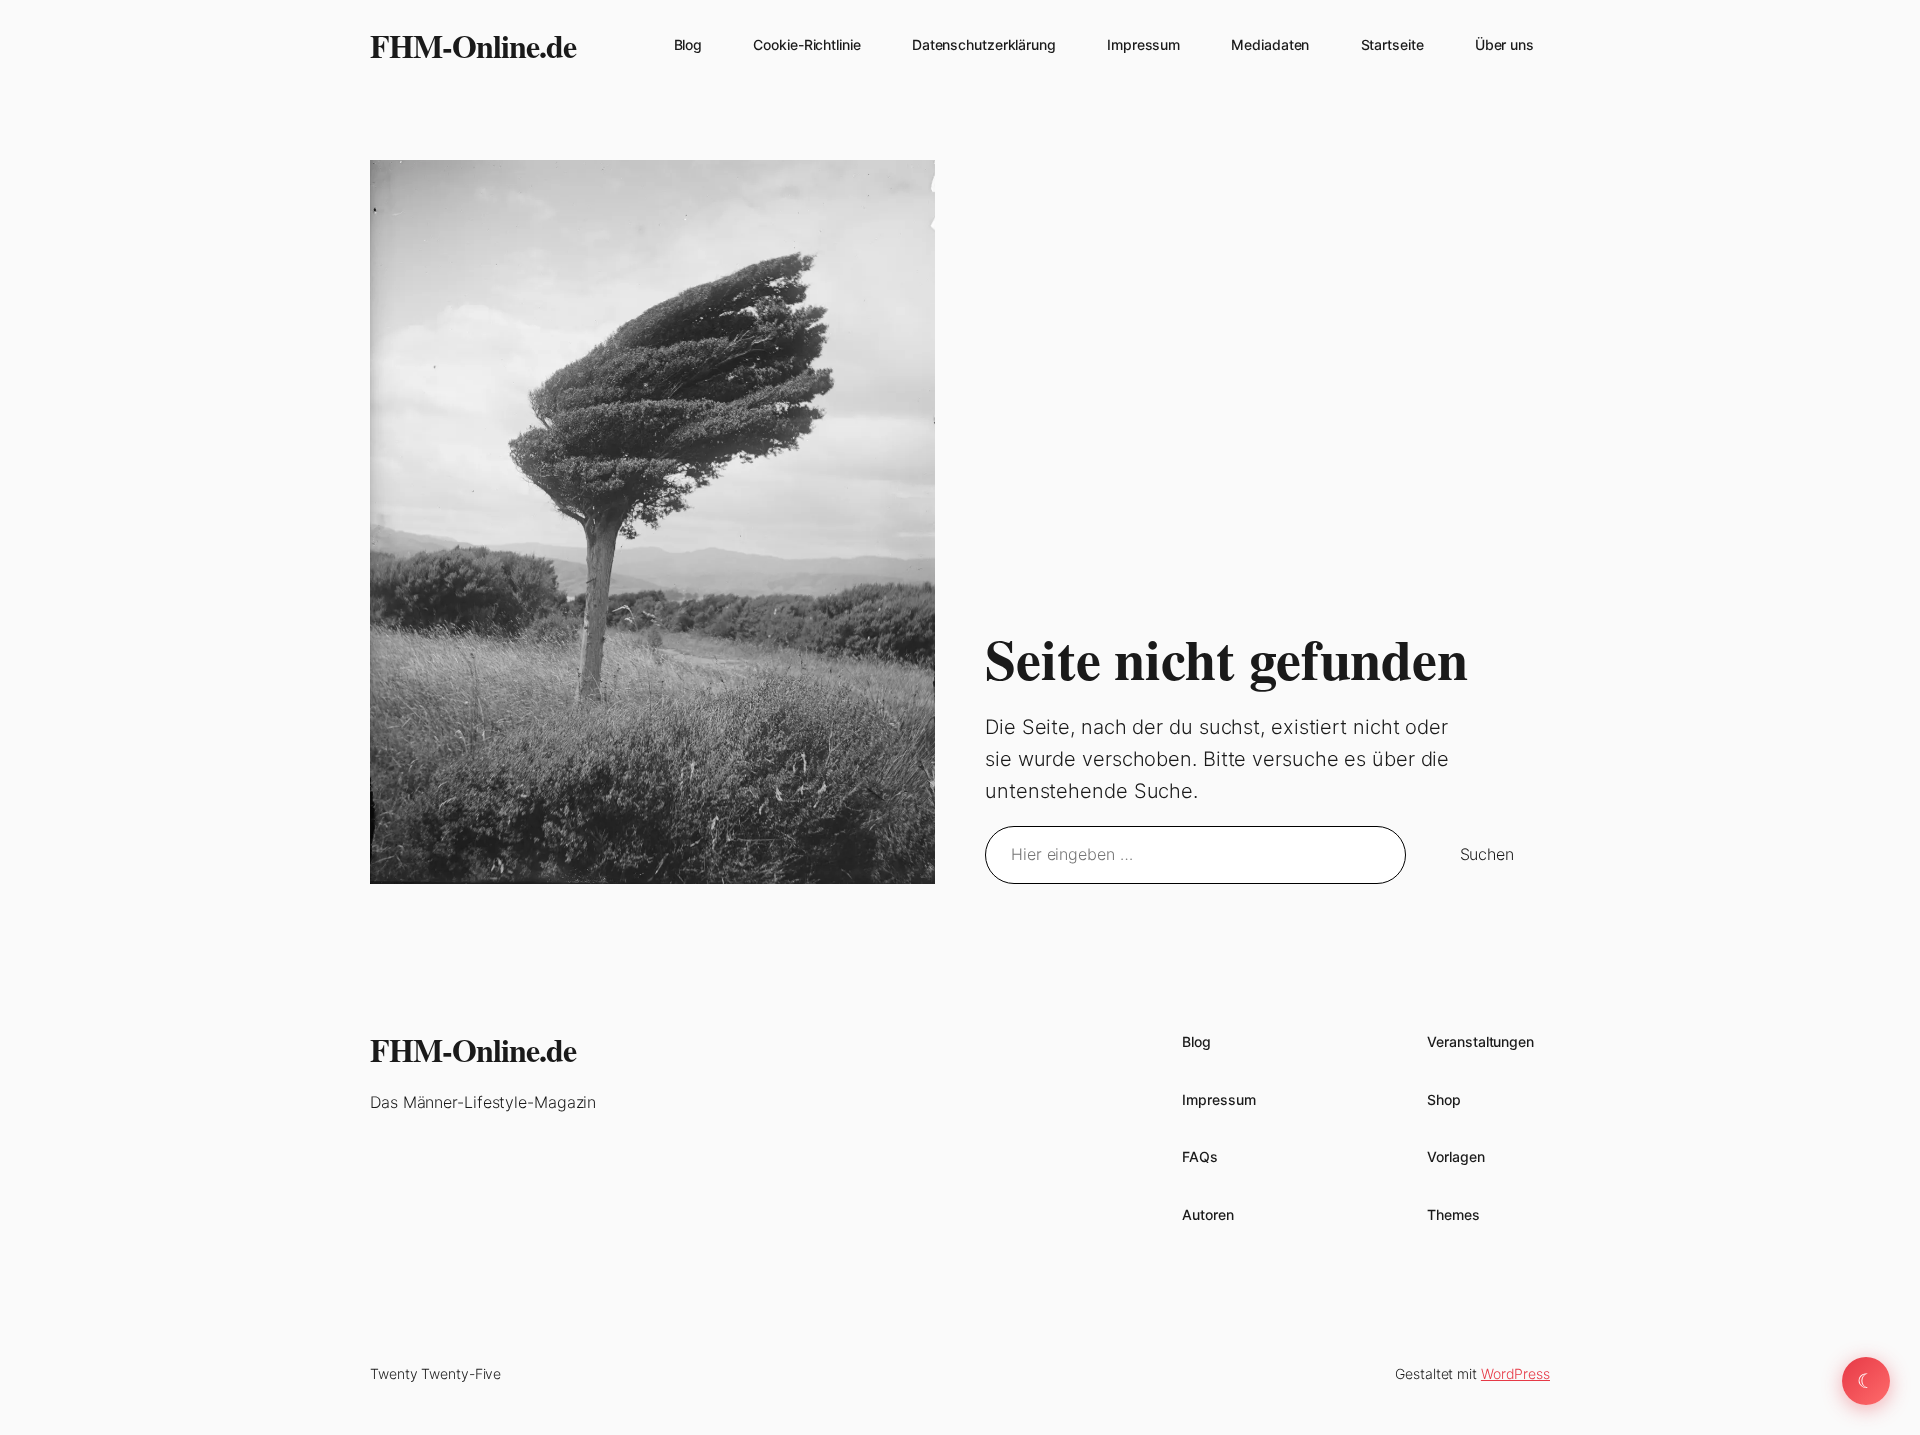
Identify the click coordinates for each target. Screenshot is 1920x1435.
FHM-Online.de (473, 45)
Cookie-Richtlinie (806, 44)
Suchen (1487, 854)
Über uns (1504, 44)
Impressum (1143, 44)
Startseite (1392, 44)
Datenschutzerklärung (984, 44)
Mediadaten (1270, 44)
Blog (688, 44)
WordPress (1515, 1373)
